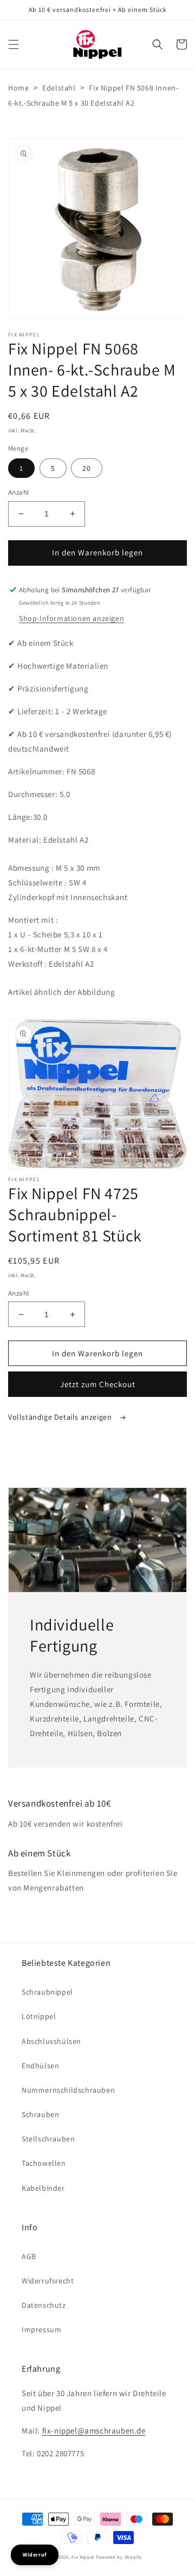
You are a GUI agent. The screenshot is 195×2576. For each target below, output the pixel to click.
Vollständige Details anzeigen (61, 1417)
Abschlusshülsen (51, 2041)
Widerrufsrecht (48, 2281)
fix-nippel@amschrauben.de (94, 2431)
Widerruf (35, 2555)
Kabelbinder (43, 2188)
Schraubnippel (47, 1992)
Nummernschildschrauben (68, 2090)
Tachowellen (44, 2163)
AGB (29, 2256)
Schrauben (40, 2114)
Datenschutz (44, 2305)
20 (87, 468)
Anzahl (18, 492)
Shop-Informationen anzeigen (71, 618)
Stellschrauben (48, 2139)
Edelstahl (59, 88)
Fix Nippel (83, 2557)
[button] (14, 44)
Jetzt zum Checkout (98, 1384)
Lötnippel (39, 2016)
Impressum (41, 2329)
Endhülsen (40, 2066)
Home (18, 88)
